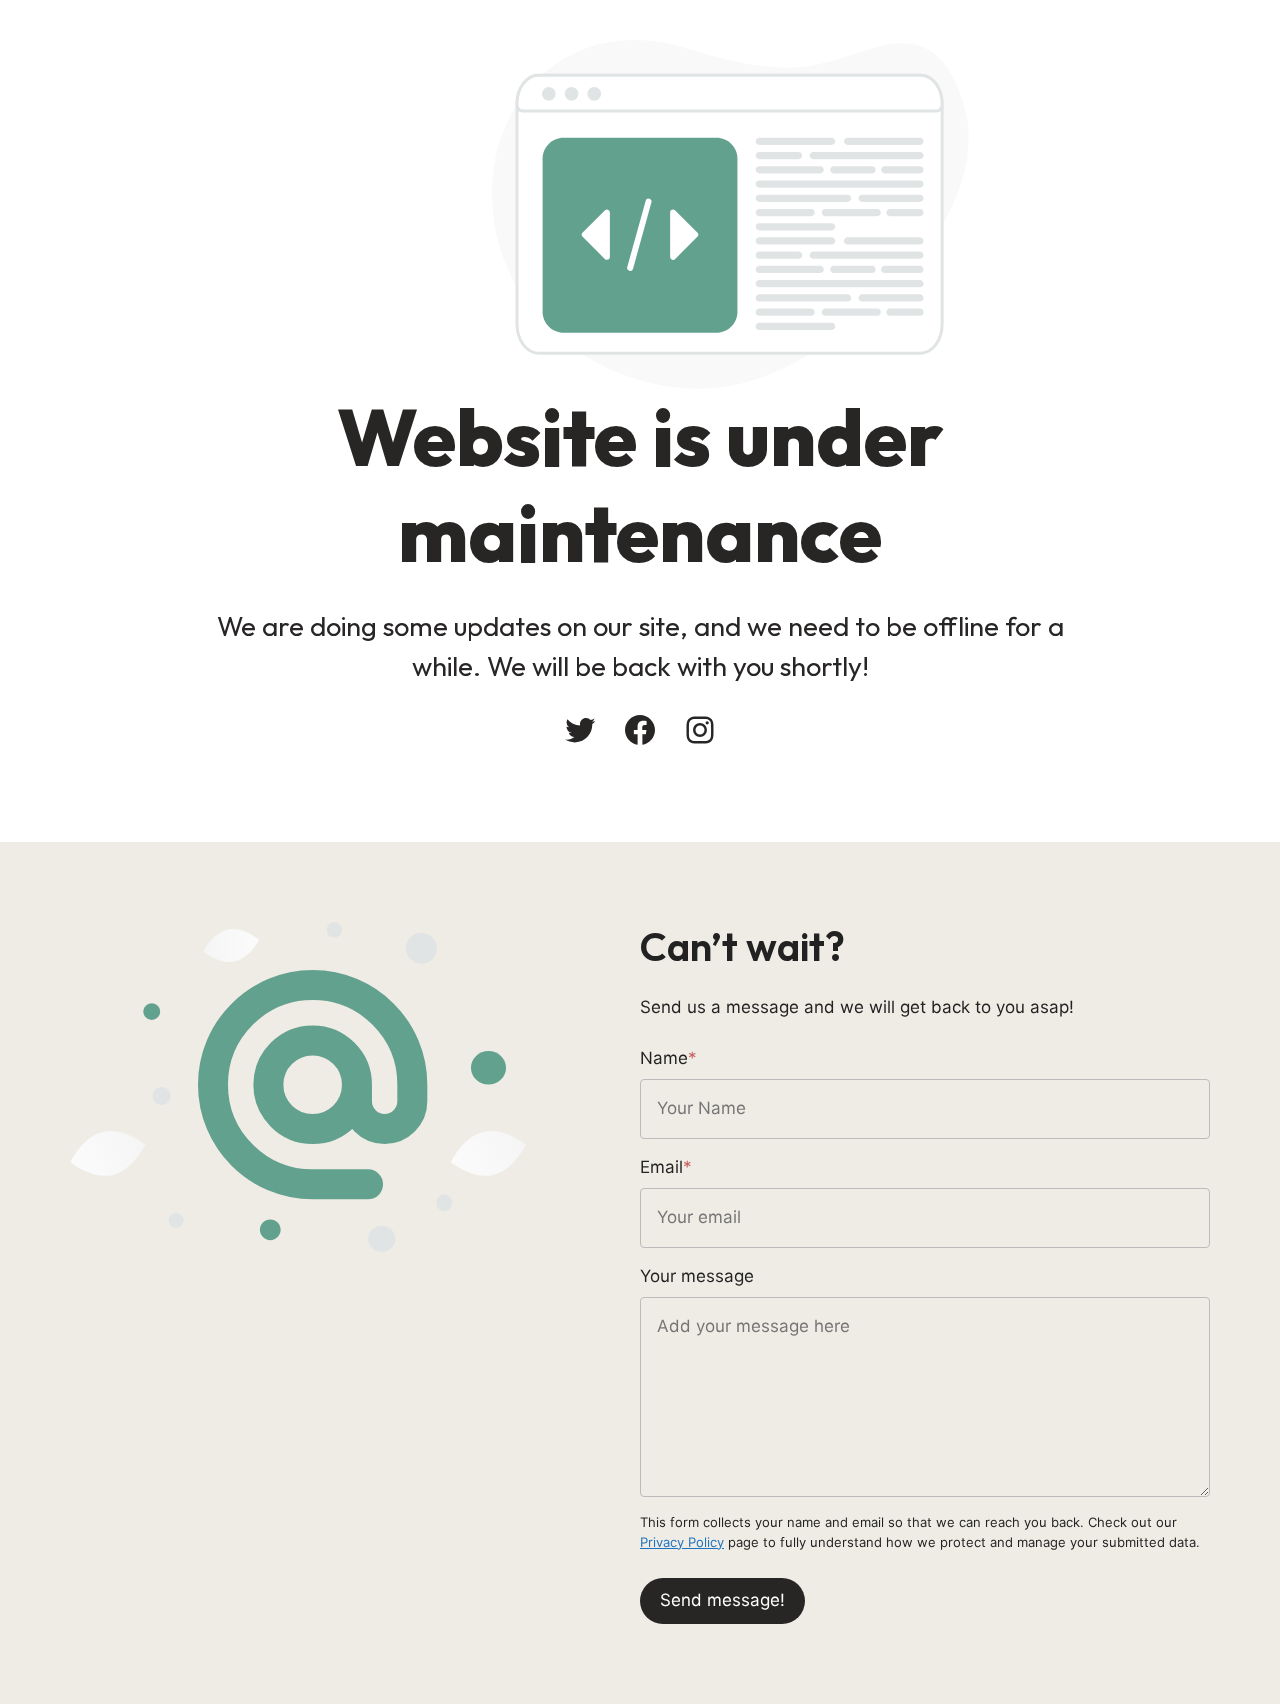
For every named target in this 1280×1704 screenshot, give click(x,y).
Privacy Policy (682, 1542)
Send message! (722, 1600)
